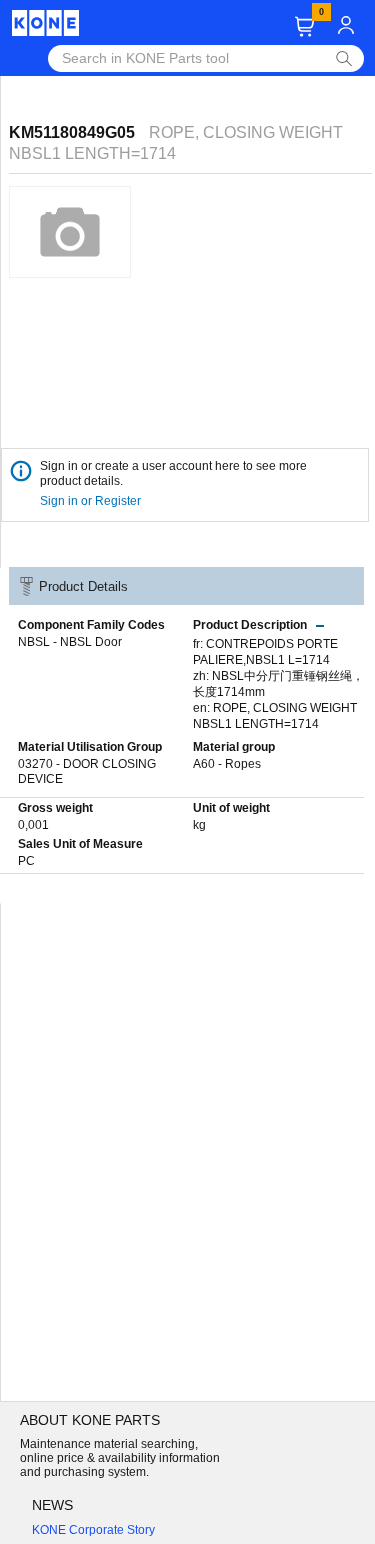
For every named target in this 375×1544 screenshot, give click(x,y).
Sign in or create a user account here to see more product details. (173, 473)
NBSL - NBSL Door (70, 642)
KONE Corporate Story (93, 1530)
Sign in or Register (92, 501)
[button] (304, 26)
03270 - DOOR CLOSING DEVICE (87, 772)
